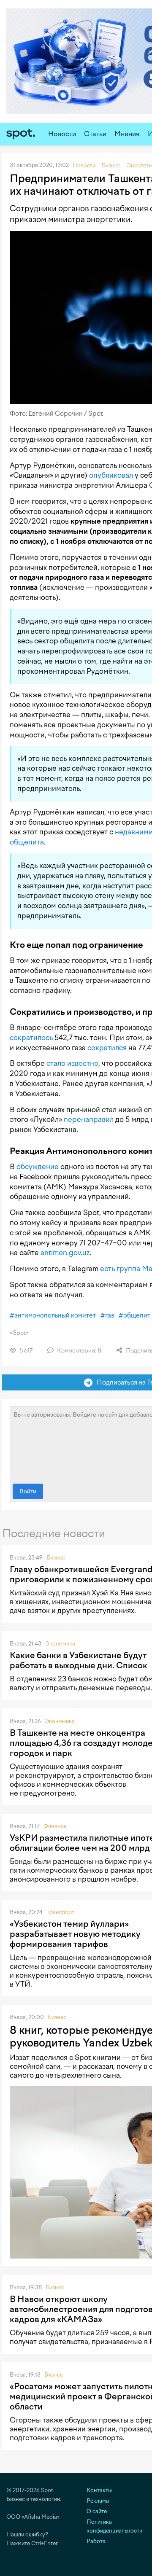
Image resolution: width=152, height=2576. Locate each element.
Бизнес (56, 1558)
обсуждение (38, 1167)
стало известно (72, 1063)
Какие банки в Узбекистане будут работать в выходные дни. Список (79, 1660)
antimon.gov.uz (65, 1253)
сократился (107, 1048)
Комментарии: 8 (79, 1351)
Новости (62, 134)
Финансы (56, 1826)
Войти (28, 1491)
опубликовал (111, 475)
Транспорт (60, 1912)
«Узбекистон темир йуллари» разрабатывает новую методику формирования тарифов (75, 1934)
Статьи (95, 134)
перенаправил (89, 1119)
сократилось (31, 1038)
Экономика (60, 1644)
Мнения (127, 134)
